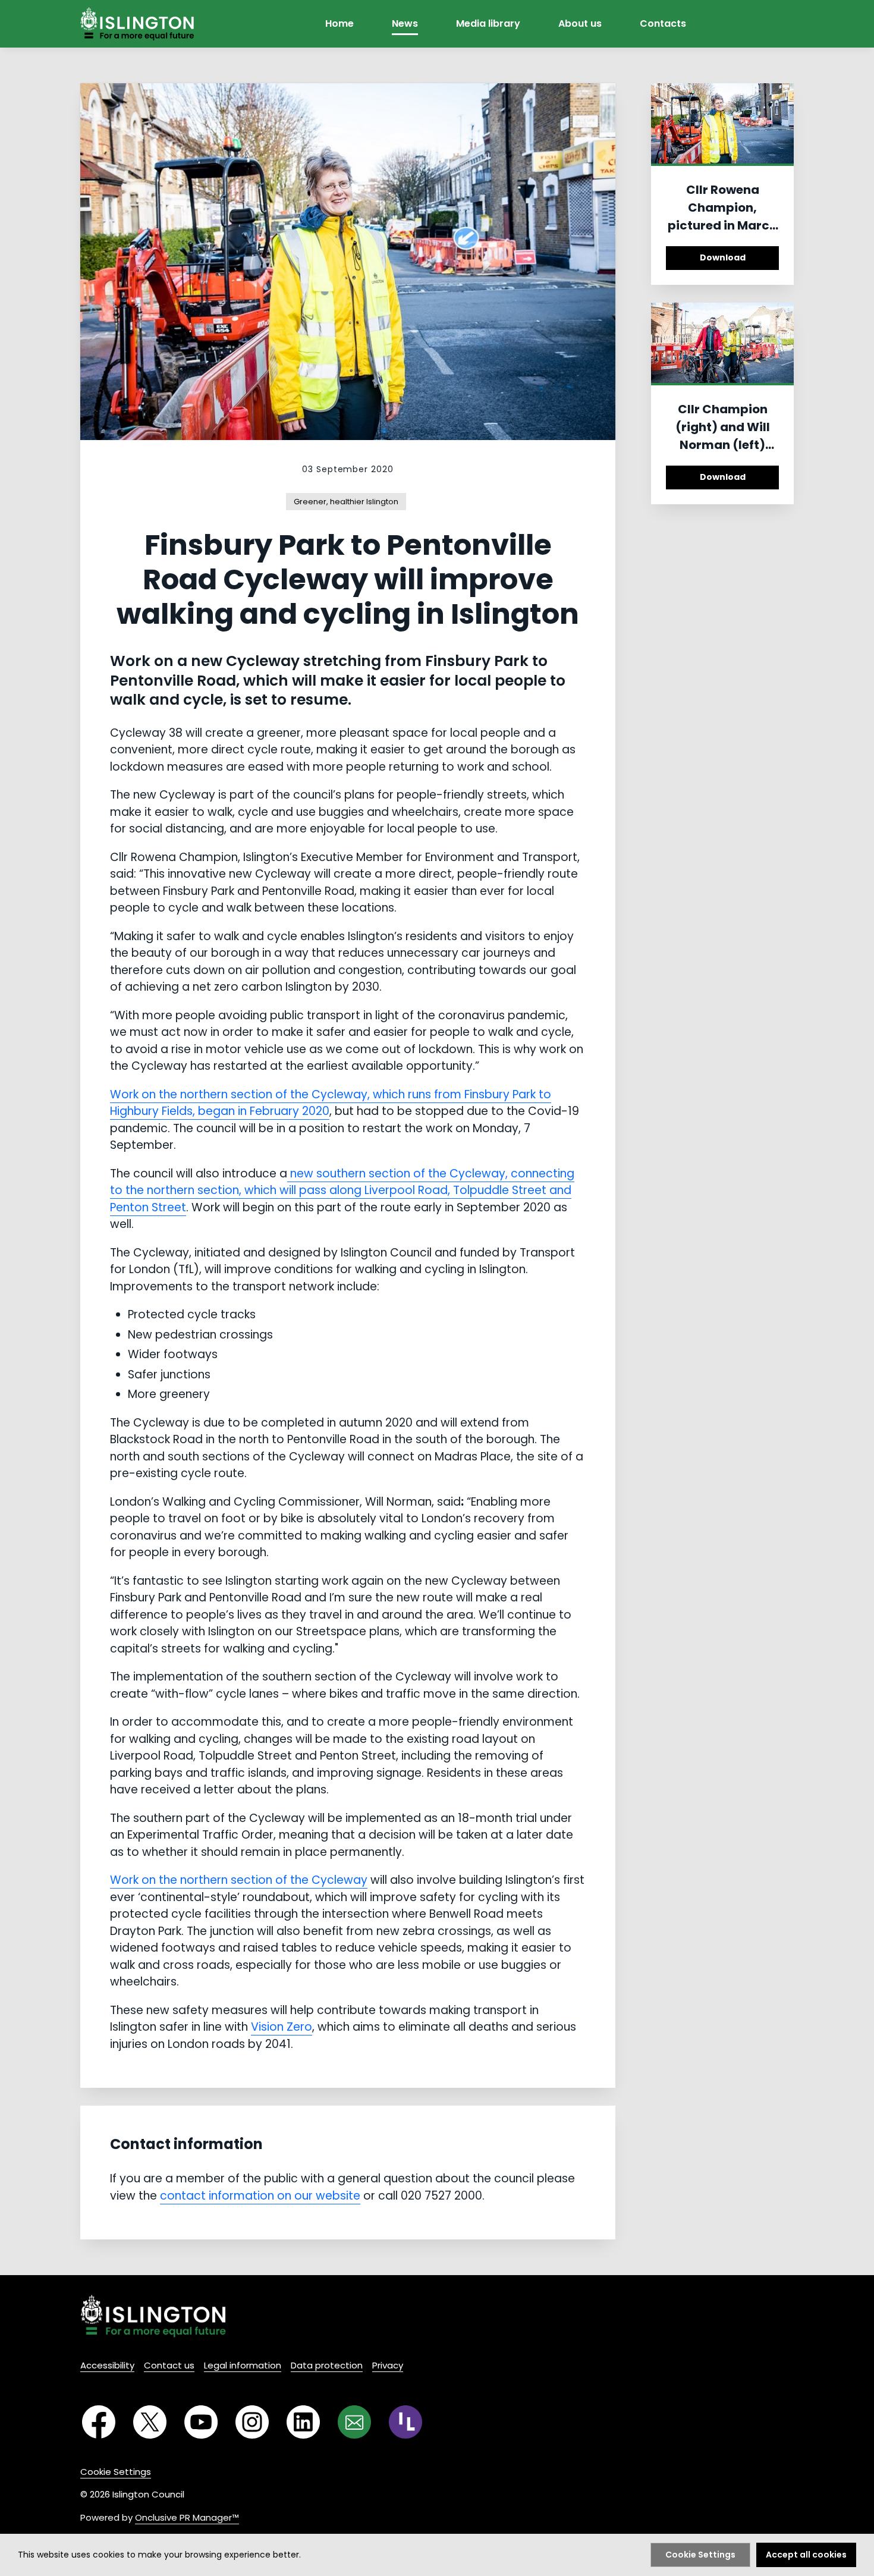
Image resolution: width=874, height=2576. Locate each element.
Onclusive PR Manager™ (187, 2517)
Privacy (388, 2365)
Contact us (169, 2365)
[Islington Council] (153, 2316)
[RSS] (405, 2422)
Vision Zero (282, 2027)
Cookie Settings (116, 2472)
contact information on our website (260, 2196)
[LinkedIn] (303, 2422)
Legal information (243, 2365)
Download (723, 257)
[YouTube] (201, 2422)
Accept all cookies (806, 2555)
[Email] (354, 2422)
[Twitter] (150, 2422)
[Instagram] (252, 2422)
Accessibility (107, 2365)
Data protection (327, 2365)
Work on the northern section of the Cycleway (239, 1880)
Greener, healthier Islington (346, 502)
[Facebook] (99, 2422)
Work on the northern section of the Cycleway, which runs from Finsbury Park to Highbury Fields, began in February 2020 (331, 1103)
